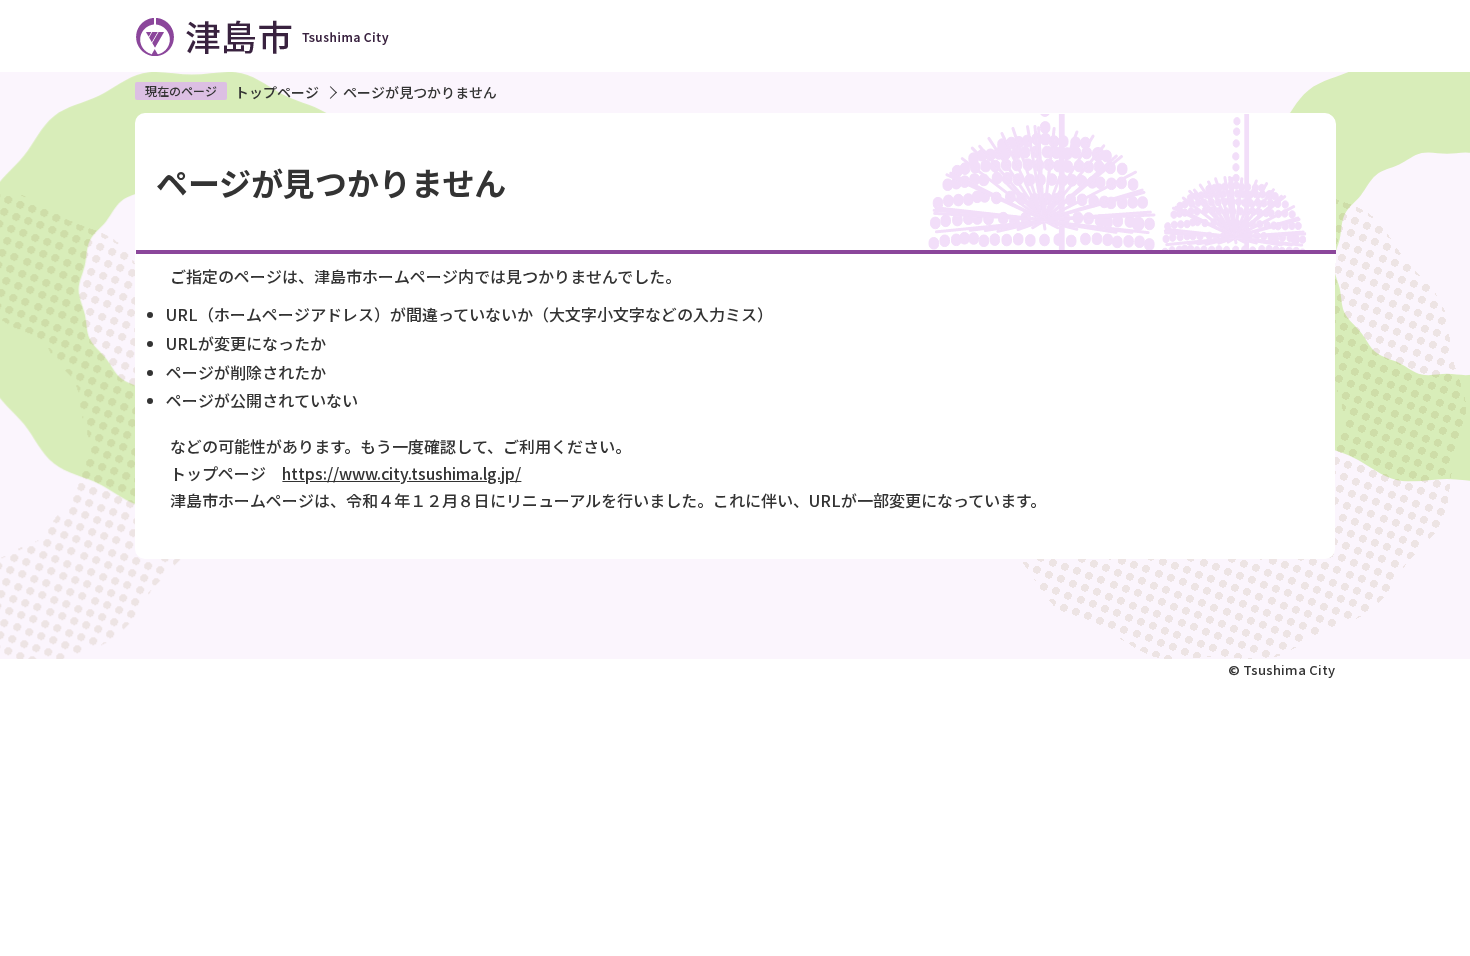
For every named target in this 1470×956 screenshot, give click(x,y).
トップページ (277, 92)
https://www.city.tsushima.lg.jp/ (401, 473)
